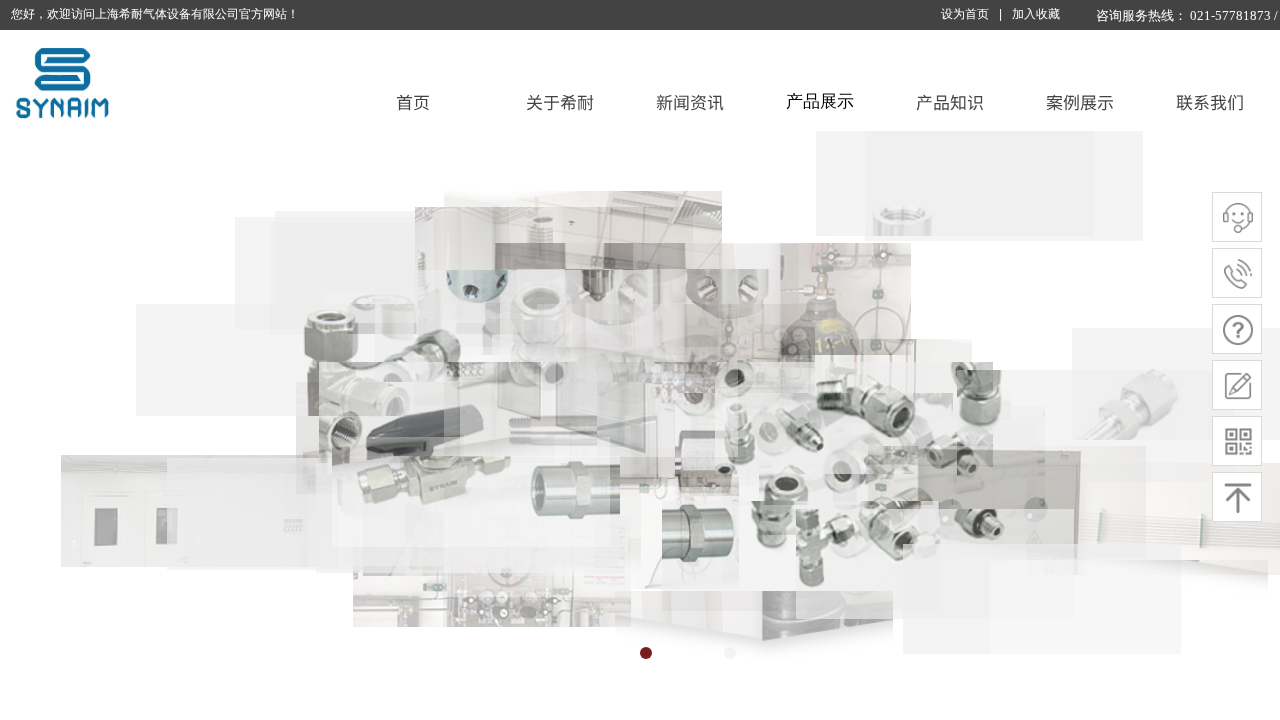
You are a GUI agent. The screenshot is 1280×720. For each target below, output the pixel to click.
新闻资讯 (690, 101)
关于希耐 (560, 101)
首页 (413, 101)
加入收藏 (1036, 14)
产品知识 (950, 101)
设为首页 (965, 14)
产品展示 (820, 101)
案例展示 (1080, 101)
